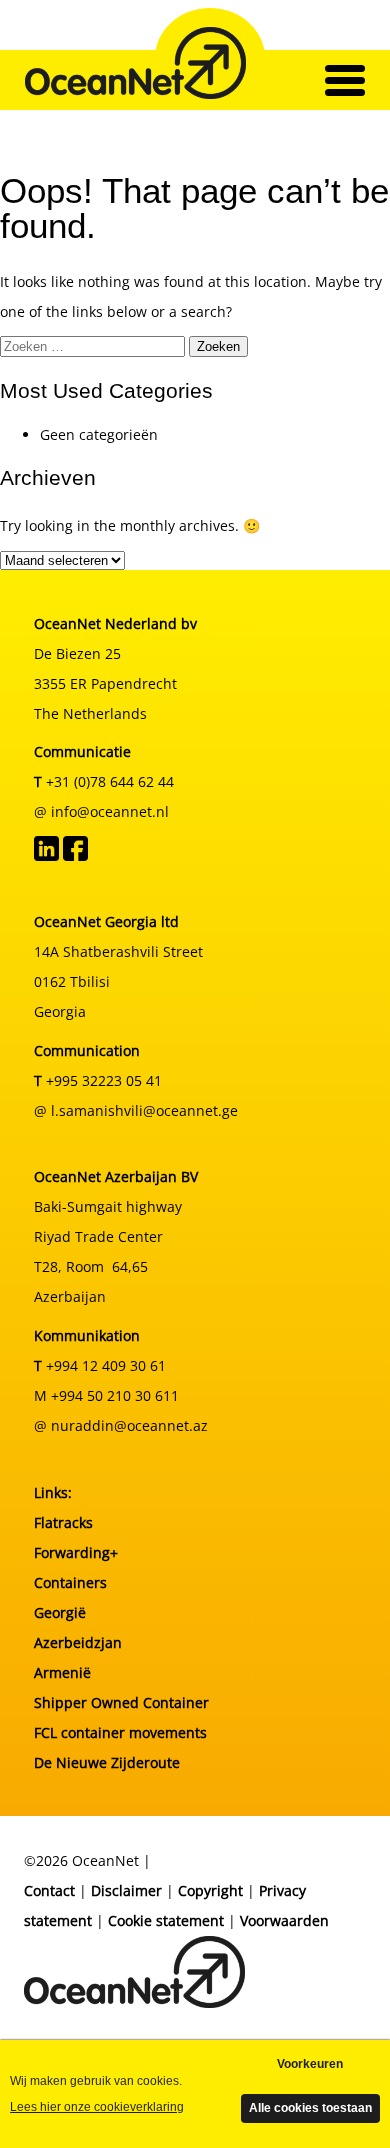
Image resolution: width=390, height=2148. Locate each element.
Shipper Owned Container (121, 1702)
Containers (70, 1582)
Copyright (210, 1890)
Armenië (62, 1672)
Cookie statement (166, 1920)
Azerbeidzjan (78, 1642)
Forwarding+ (76, 1552)
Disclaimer (126, 1890)
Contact (49, 1890)
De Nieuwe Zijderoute (107, 1762)
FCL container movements (120, 1732)
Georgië (60, 1612)
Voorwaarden (284, 1920)
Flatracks (63, 1522)
